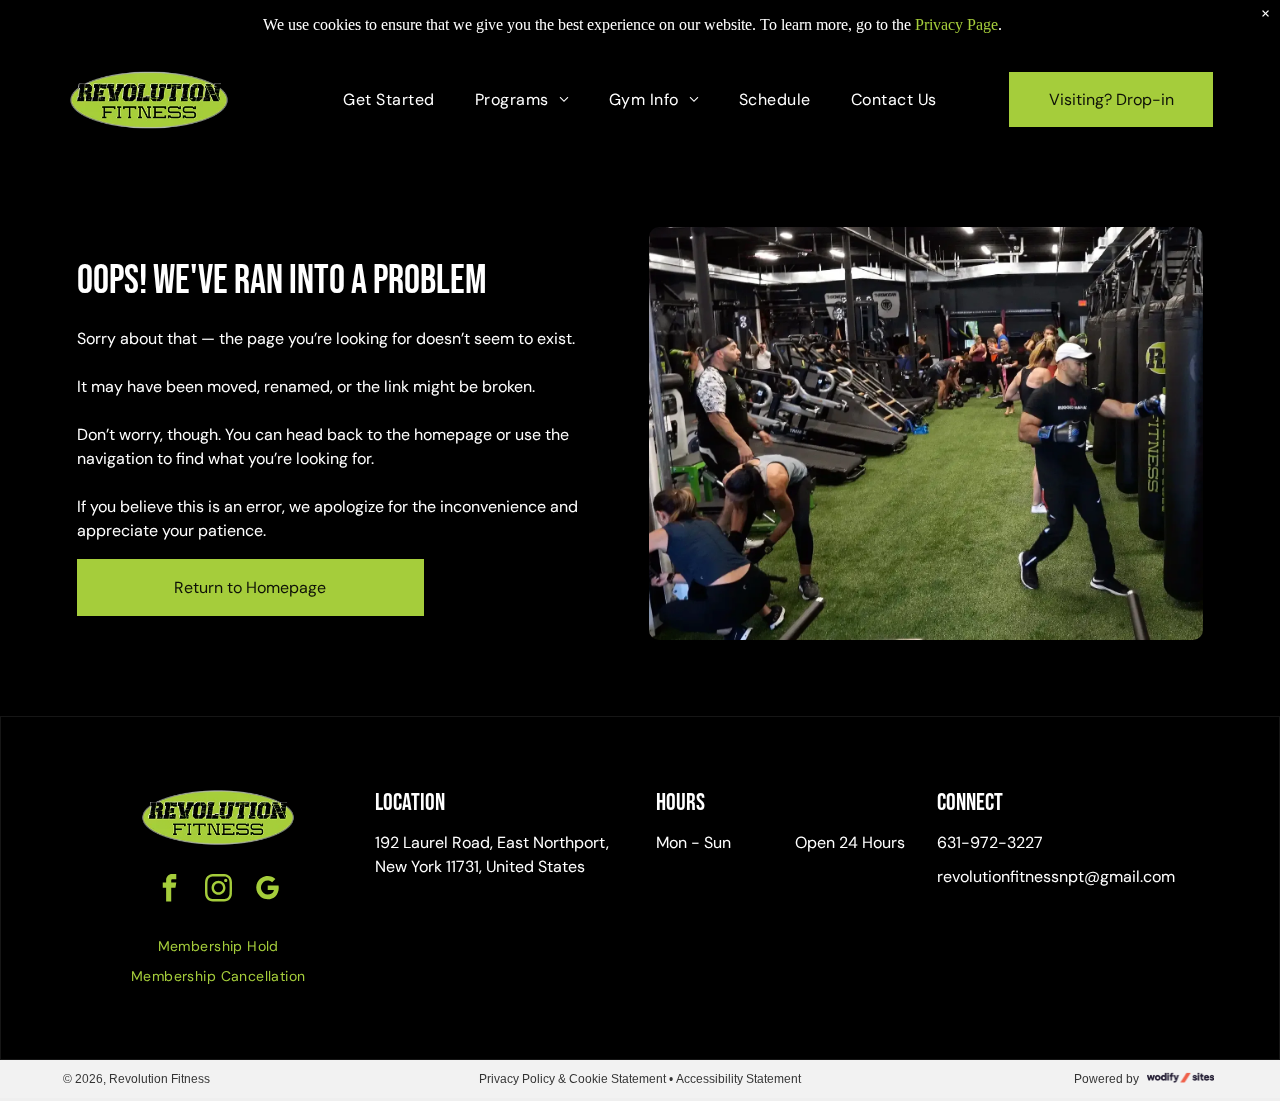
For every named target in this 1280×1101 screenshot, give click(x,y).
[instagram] (218, 890)
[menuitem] (388, 100)
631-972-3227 (990, 842)
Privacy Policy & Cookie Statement (572, 1079)
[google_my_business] (267, 890)
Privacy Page (956, 24)
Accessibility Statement (738, 1079)
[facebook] (169, 890)
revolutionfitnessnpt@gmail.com (1056, 876)
